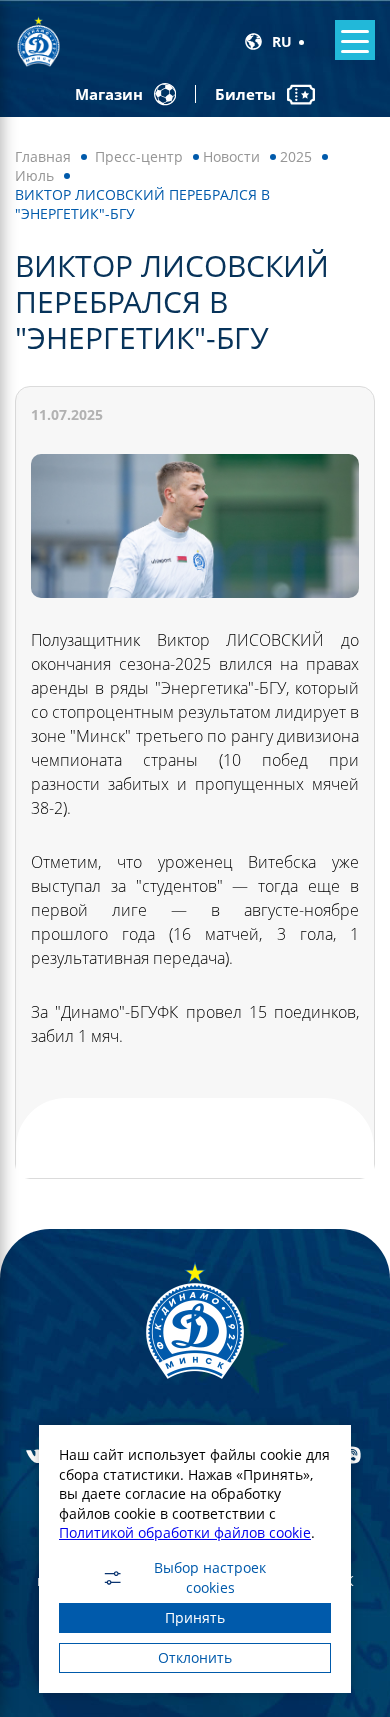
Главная (43, 156)
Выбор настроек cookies (210, 1578)
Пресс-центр (139, 156)
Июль (34, 175)
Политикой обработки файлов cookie (185, 1532)
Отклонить (195, 1657)
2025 (296, 156)
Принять (195, 1617)
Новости (231, 156)
